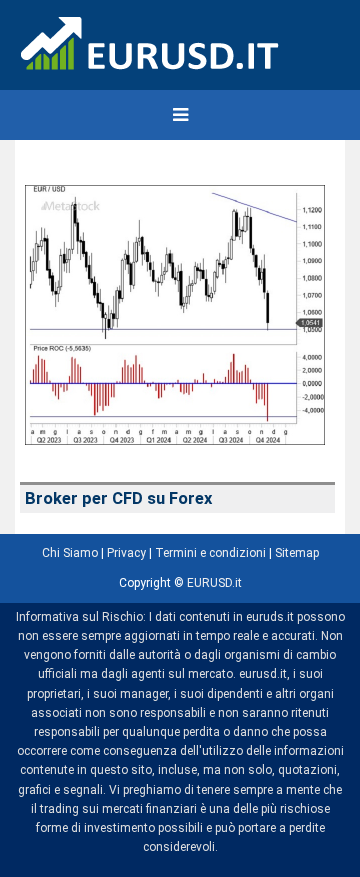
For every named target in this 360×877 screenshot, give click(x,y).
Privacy (126, 553)
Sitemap (297, 553)
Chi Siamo (70, 553)
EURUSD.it (214, 583)
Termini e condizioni (210, 553)
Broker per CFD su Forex (118, 498)
